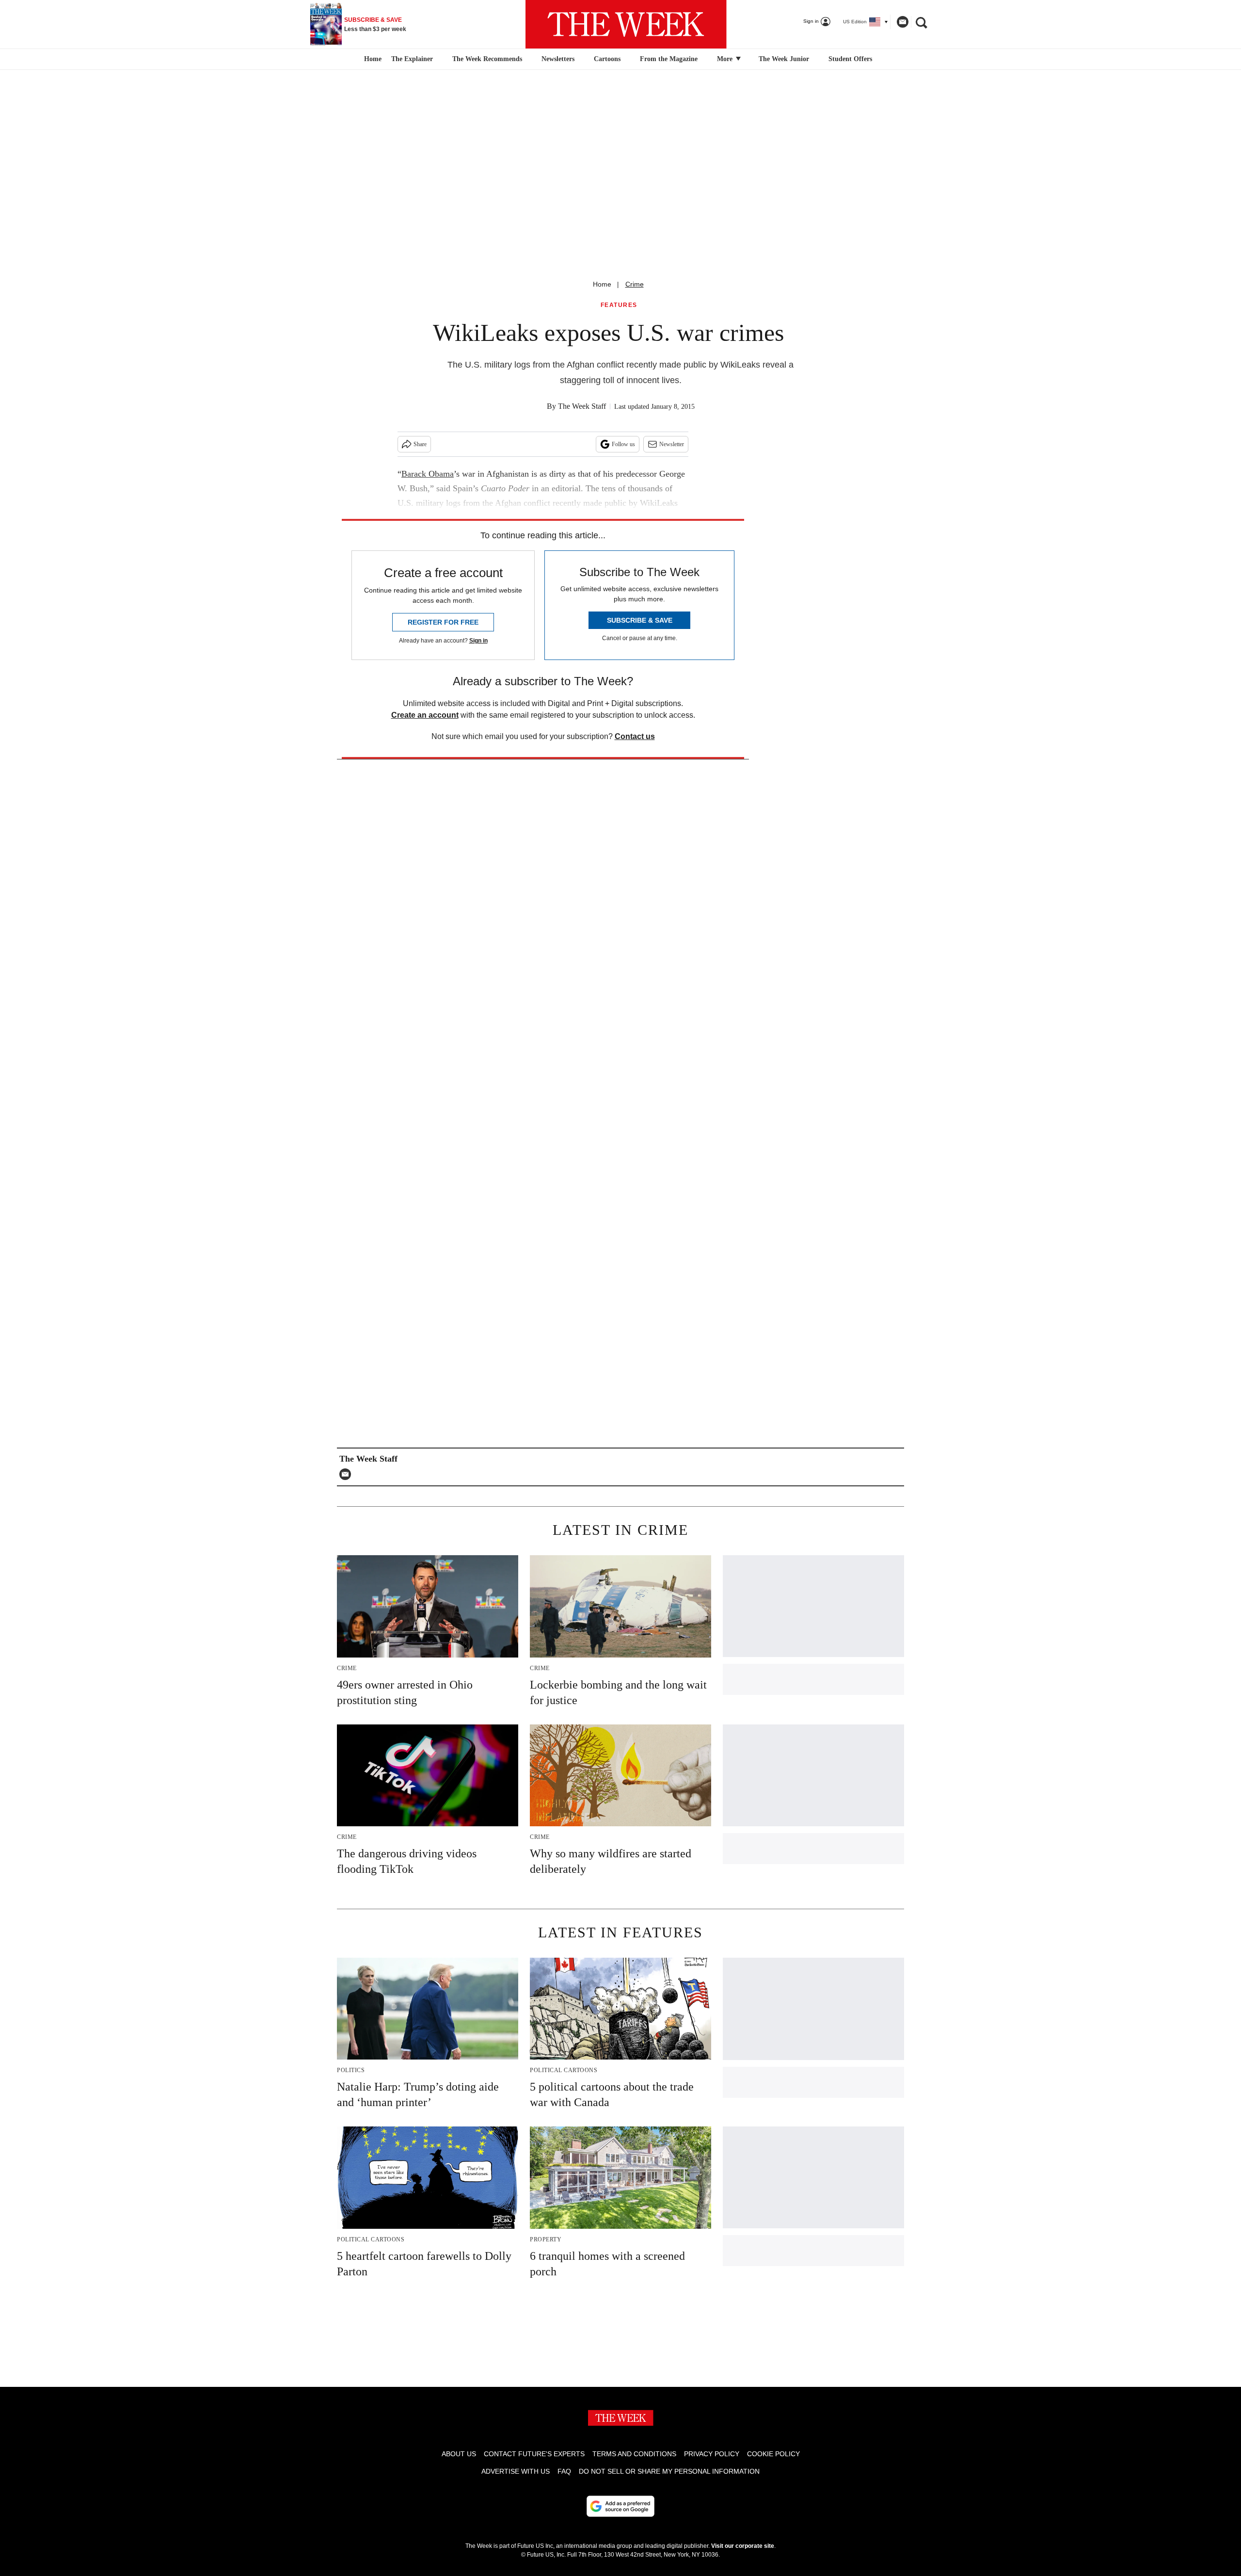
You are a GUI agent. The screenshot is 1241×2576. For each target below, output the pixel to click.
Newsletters (558, 59)
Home (602, 284)
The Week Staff (582, 406)
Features (619, 305)
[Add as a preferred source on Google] (620, 2506)
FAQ (564, 2471)
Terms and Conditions (634, 2454)
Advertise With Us (516, 2471)
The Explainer (412, 59)
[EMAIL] (348, 1474)
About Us (459, 2454)
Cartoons (607, 59)
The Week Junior (784, 59)
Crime (635, 284)
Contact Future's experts (534, 2454)
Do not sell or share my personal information (669, 2471)
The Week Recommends (487, 59)
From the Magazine (669, 59)
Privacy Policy (712, 2454)
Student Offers (850, 59)
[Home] (372, 59)
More (726, 59)
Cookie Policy (773, 2454)
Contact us (635, 736)
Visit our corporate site (743, 2546)
